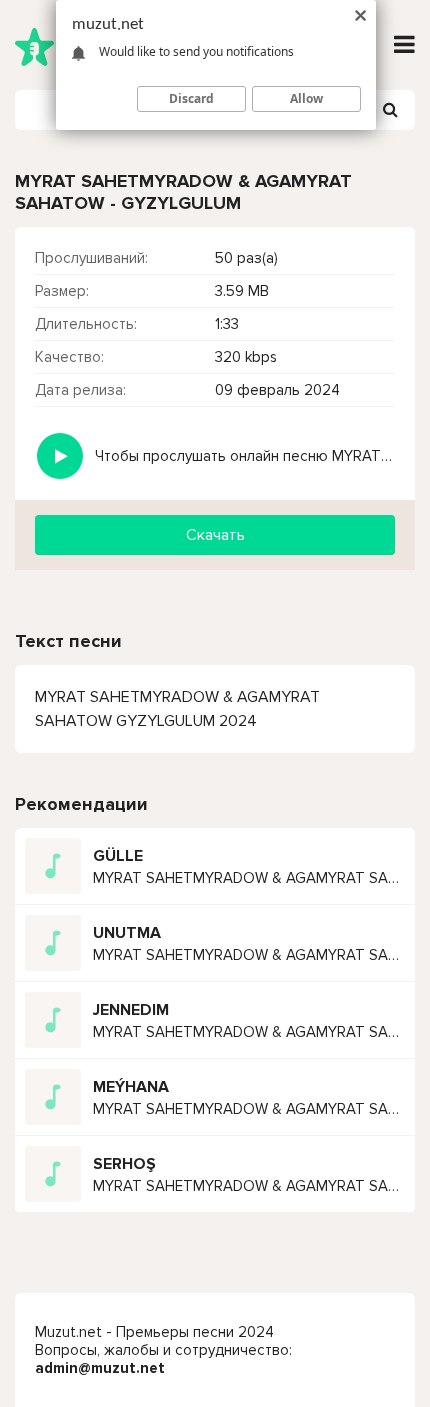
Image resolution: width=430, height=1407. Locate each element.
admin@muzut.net (100, 1368)
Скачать (215, 535)
